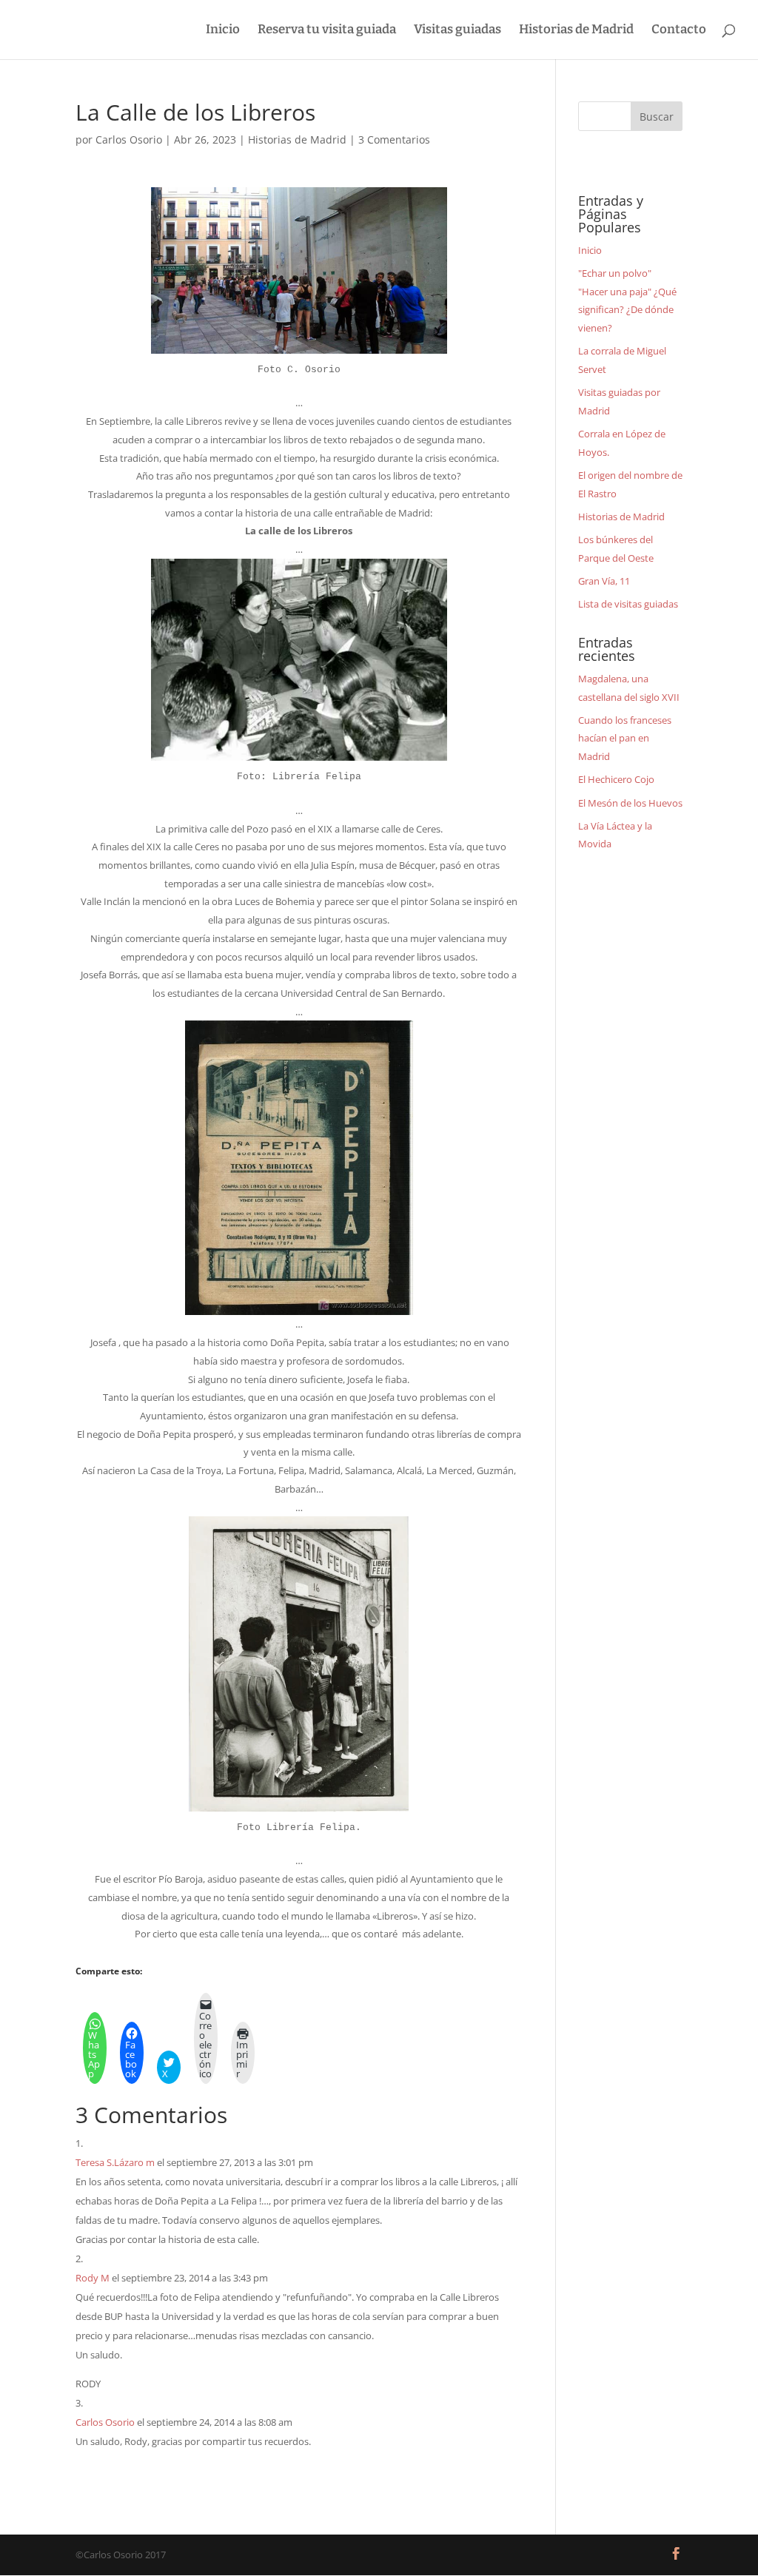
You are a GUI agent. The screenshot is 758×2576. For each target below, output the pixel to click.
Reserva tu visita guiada (327, 31)
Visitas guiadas (457, 31)
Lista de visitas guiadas (628, 604)
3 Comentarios (394, 139)
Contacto (679, 31)
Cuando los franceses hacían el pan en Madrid (625, 738)
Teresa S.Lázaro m (115, 2162)
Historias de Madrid (576, 31)
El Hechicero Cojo (616, 779)
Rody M (93, 2278)
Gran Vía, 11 (604, 581)
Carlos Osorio (129, 139)
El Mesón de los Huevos (630, 803)
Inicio (223, 31)
